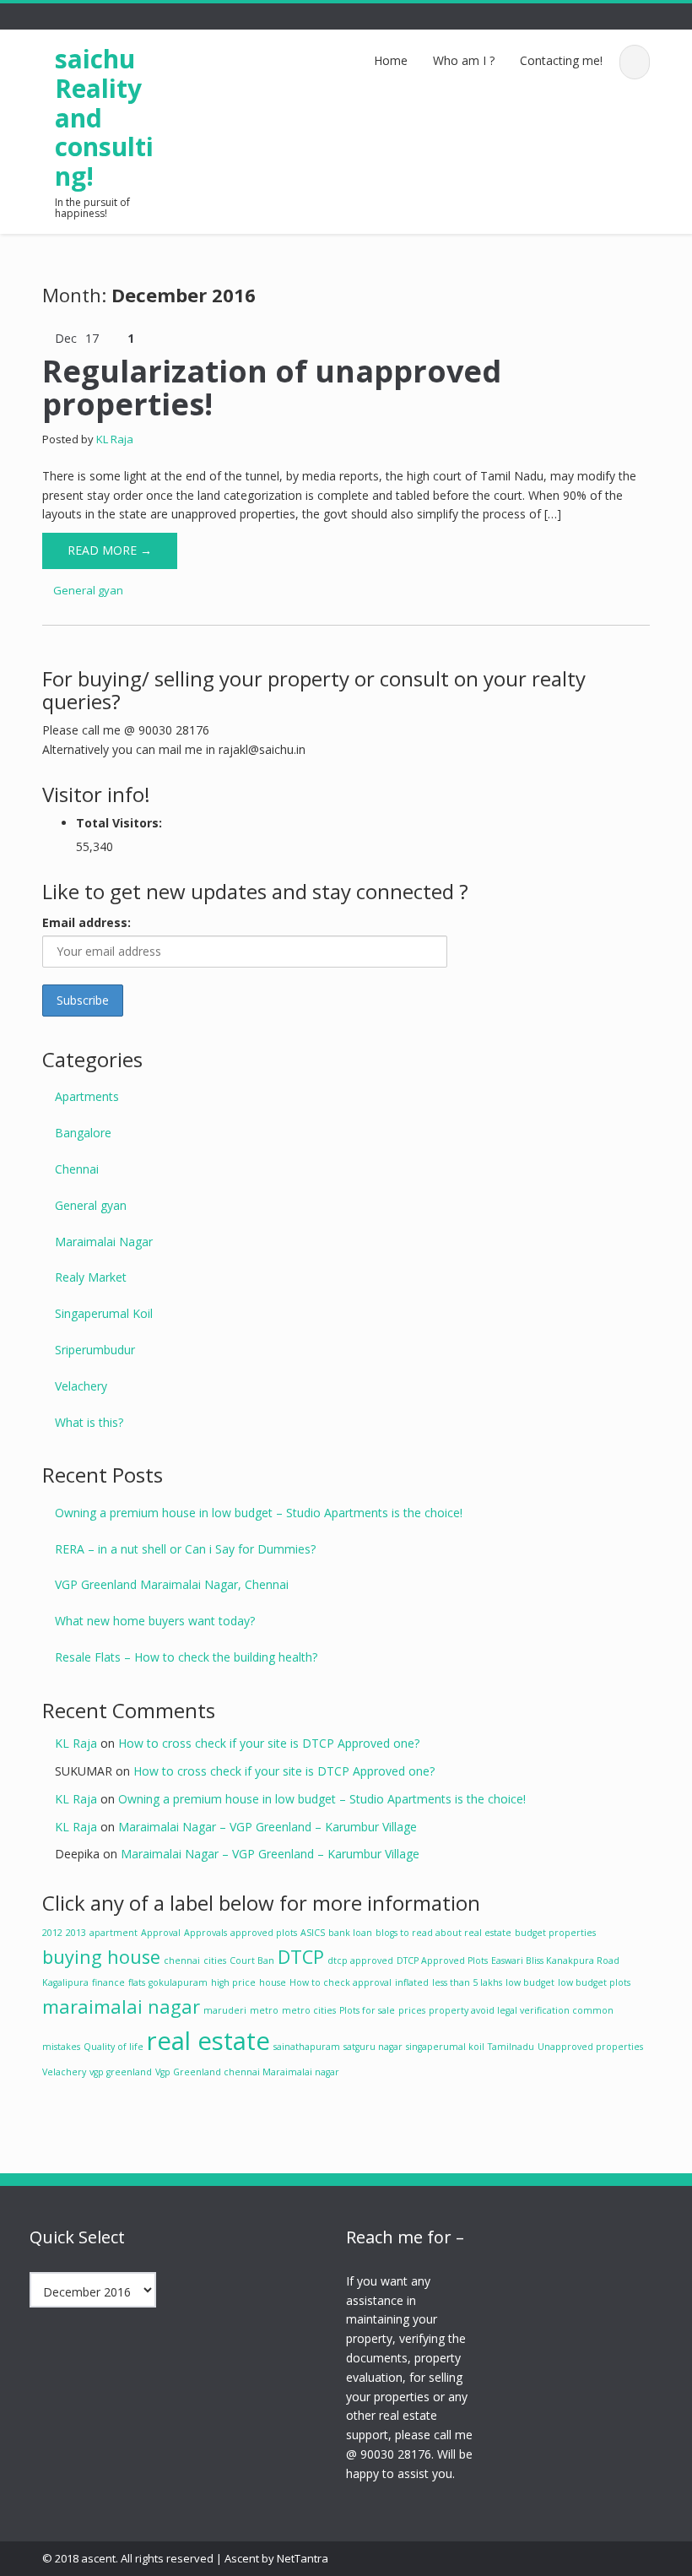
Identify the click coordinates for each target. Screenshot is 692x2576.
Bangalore (83, 1133)
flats (137, 1982)
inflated (412, 1982)
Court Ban (252, 1960)
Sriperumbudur (95, 1350)
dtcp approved (360, 1960)
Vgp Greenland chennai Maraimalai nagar (247, 2072)
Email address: (86, 922)
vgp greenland (121, 2072)
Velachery (81, 1386)
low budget (530, 1982)
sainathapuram (307, 2047)
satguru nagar (373, 2047)
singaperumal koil (445, 2047)
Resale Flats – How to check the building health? (186, 1657)
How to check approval (341, 1982)
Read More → (110, 550)
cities (215, 1960)
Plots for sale (367, 2010)
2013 (76, 1933)
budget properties (555, 1933)
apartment (114, 1933)
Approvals (205, 1933)
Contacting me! (561, 60)
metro (264, 2010)
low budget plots (594, 1982)
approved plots (264, 1933)
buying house (101, 1957)
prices (412, 2010)
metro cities (309, 2010)
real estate (208, 2041)
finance (108, 1982)
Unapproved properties (590, 2047)
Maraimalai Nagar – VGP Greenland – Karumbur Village (268, 1827)
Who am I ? (464, 60)
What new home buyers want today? (155, 1621)
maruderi (225, 2010)
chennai (182, 1960)
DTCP (301, 1957)
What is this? (89, 1422)
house (273, 1982)
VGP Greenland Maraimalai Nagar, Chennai (172, 1584)
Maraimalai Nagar (104, 1242)
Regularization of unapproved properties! (272, 388)
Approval (161, 1933)
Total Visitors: (119, 823)
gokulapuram (178, 1982)
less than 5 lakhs (467, 1982)
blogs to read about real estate (443, 1933)
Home (391, 60)
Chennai (77, 1169)
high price (233, 1982)
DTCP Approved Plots (442, 1960)
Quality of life (114, 2047)
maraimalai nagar (121, 2007)
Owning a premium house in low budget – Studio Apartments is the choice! (259, 1513)
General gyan (88, 590)
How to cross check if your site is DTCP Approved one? (269, 1743)
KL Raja (115, 439)
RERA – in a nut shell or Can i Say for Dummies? (185, 1549)
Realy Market (91, 1277)
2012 (52, 1933)
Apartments (87, 1096)
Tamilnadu (511, 2047)
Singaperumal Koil (104, 1313)
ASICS (313, 1933)
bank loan (350, 1933)
